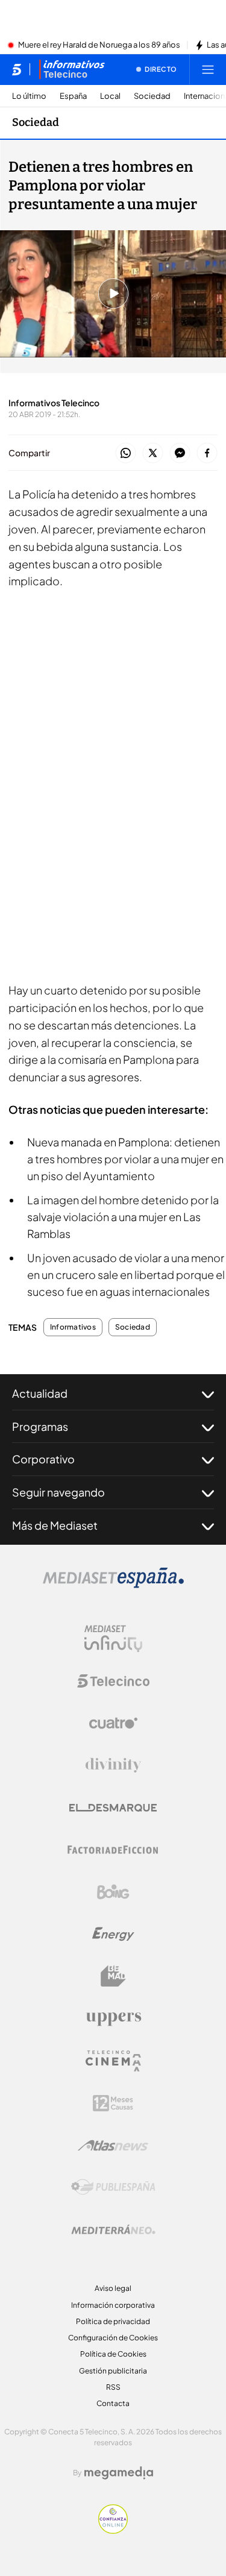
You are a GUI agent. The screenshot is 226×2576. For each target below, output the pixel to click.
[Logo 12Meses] (113, 2103)
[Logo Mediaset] (113, 1585)
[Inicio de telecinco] (17, 69)
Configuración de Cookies (113, 2338)
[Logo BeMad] (113, 1976)
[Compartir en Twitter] (153, 454)
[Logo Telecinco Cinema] (113, 2061)
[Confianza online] (113, 2530)
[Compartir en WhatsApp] (126, 454)
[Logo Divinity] (113, 1765)
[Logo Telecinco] (113, 1681)
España (73, 96)
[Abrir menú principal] (208, 69)
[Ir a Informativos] (72, 69)
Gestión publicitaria (113, 2371)
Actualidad (40, 1393)
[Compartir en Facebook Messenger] (180, 454)
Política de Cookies (113, 2354)
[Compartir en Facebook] (207, 454)
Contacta (113, 2403)
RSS (113, 2387)
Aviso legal (113, 2288)
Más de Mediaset (55, 1525)
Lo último (29, 96)
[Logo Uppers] (113, 2018)
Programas (40, 1426)
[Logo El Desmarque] (113, 1808)
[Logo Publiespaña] (113, 2187)
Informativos (73, 1327)
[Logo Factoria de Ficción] (113, 1850)
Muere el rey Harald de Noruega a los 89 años (99, 45)
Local (110, 96)
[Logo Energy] (113, 1934)
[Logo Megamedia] (119, 2473)
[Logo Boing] (113, 1892)
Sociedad (152, 96)
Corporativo (43, 1459)
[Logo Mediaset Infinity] (113, 1639)
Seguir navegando (58, 1492)
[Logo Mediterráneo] (113, 2229)
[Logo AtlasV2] (113, 2145)
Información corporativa (113, 2305)
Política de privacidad (113, 2321)
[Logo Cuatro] (113, 1723)
